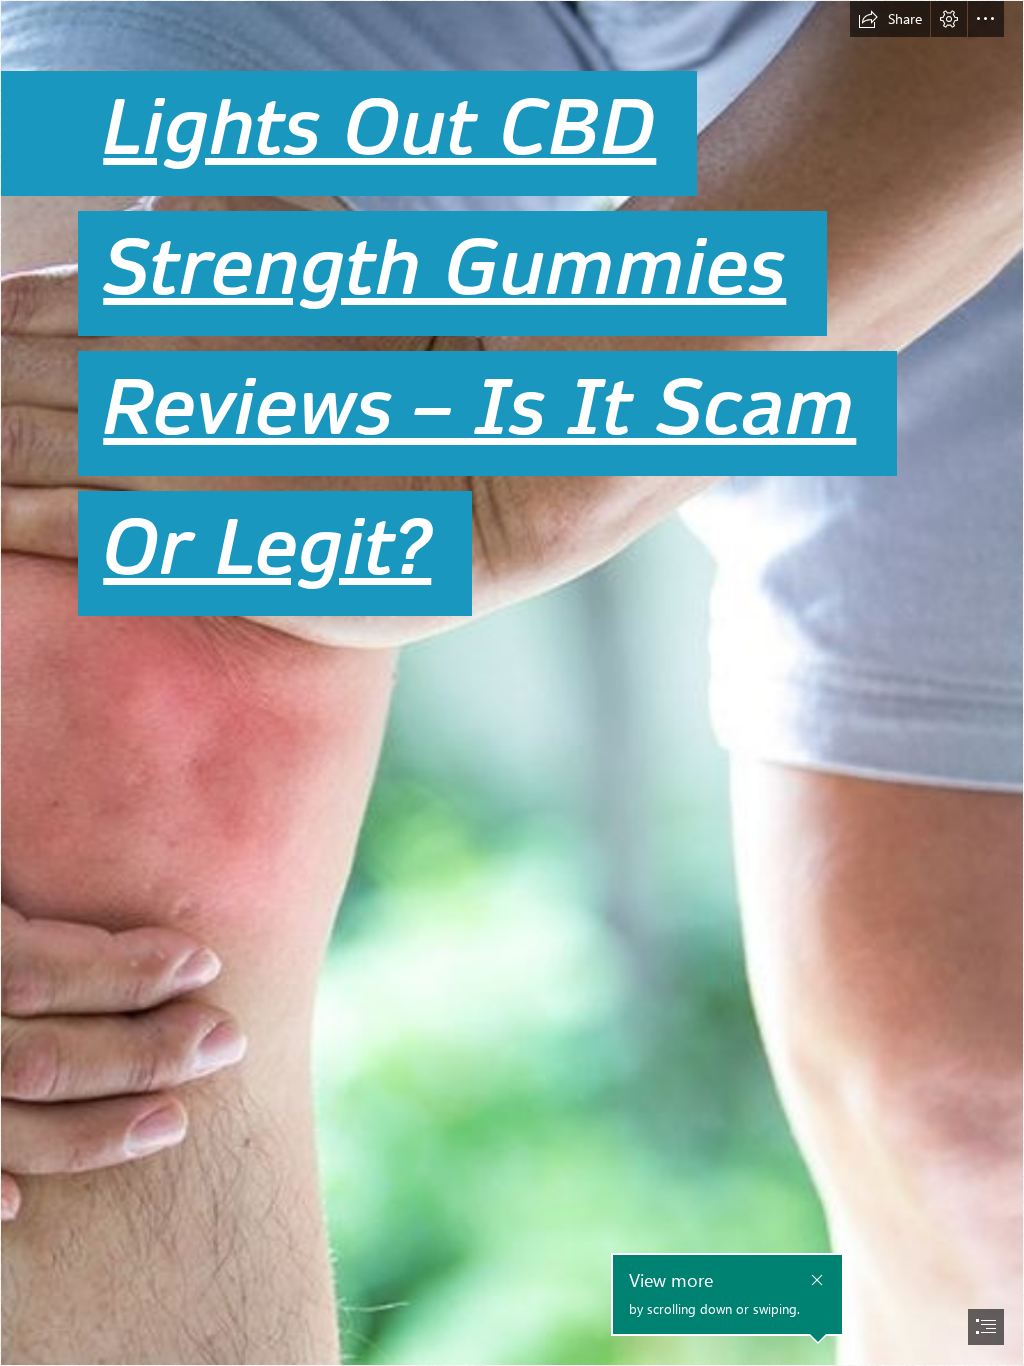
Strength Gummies (444, 268)
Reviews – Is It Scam (479, 408)
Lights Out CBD (379, 128)
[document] (512, 683)
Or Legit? (267, 548)
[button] (890, 19)
